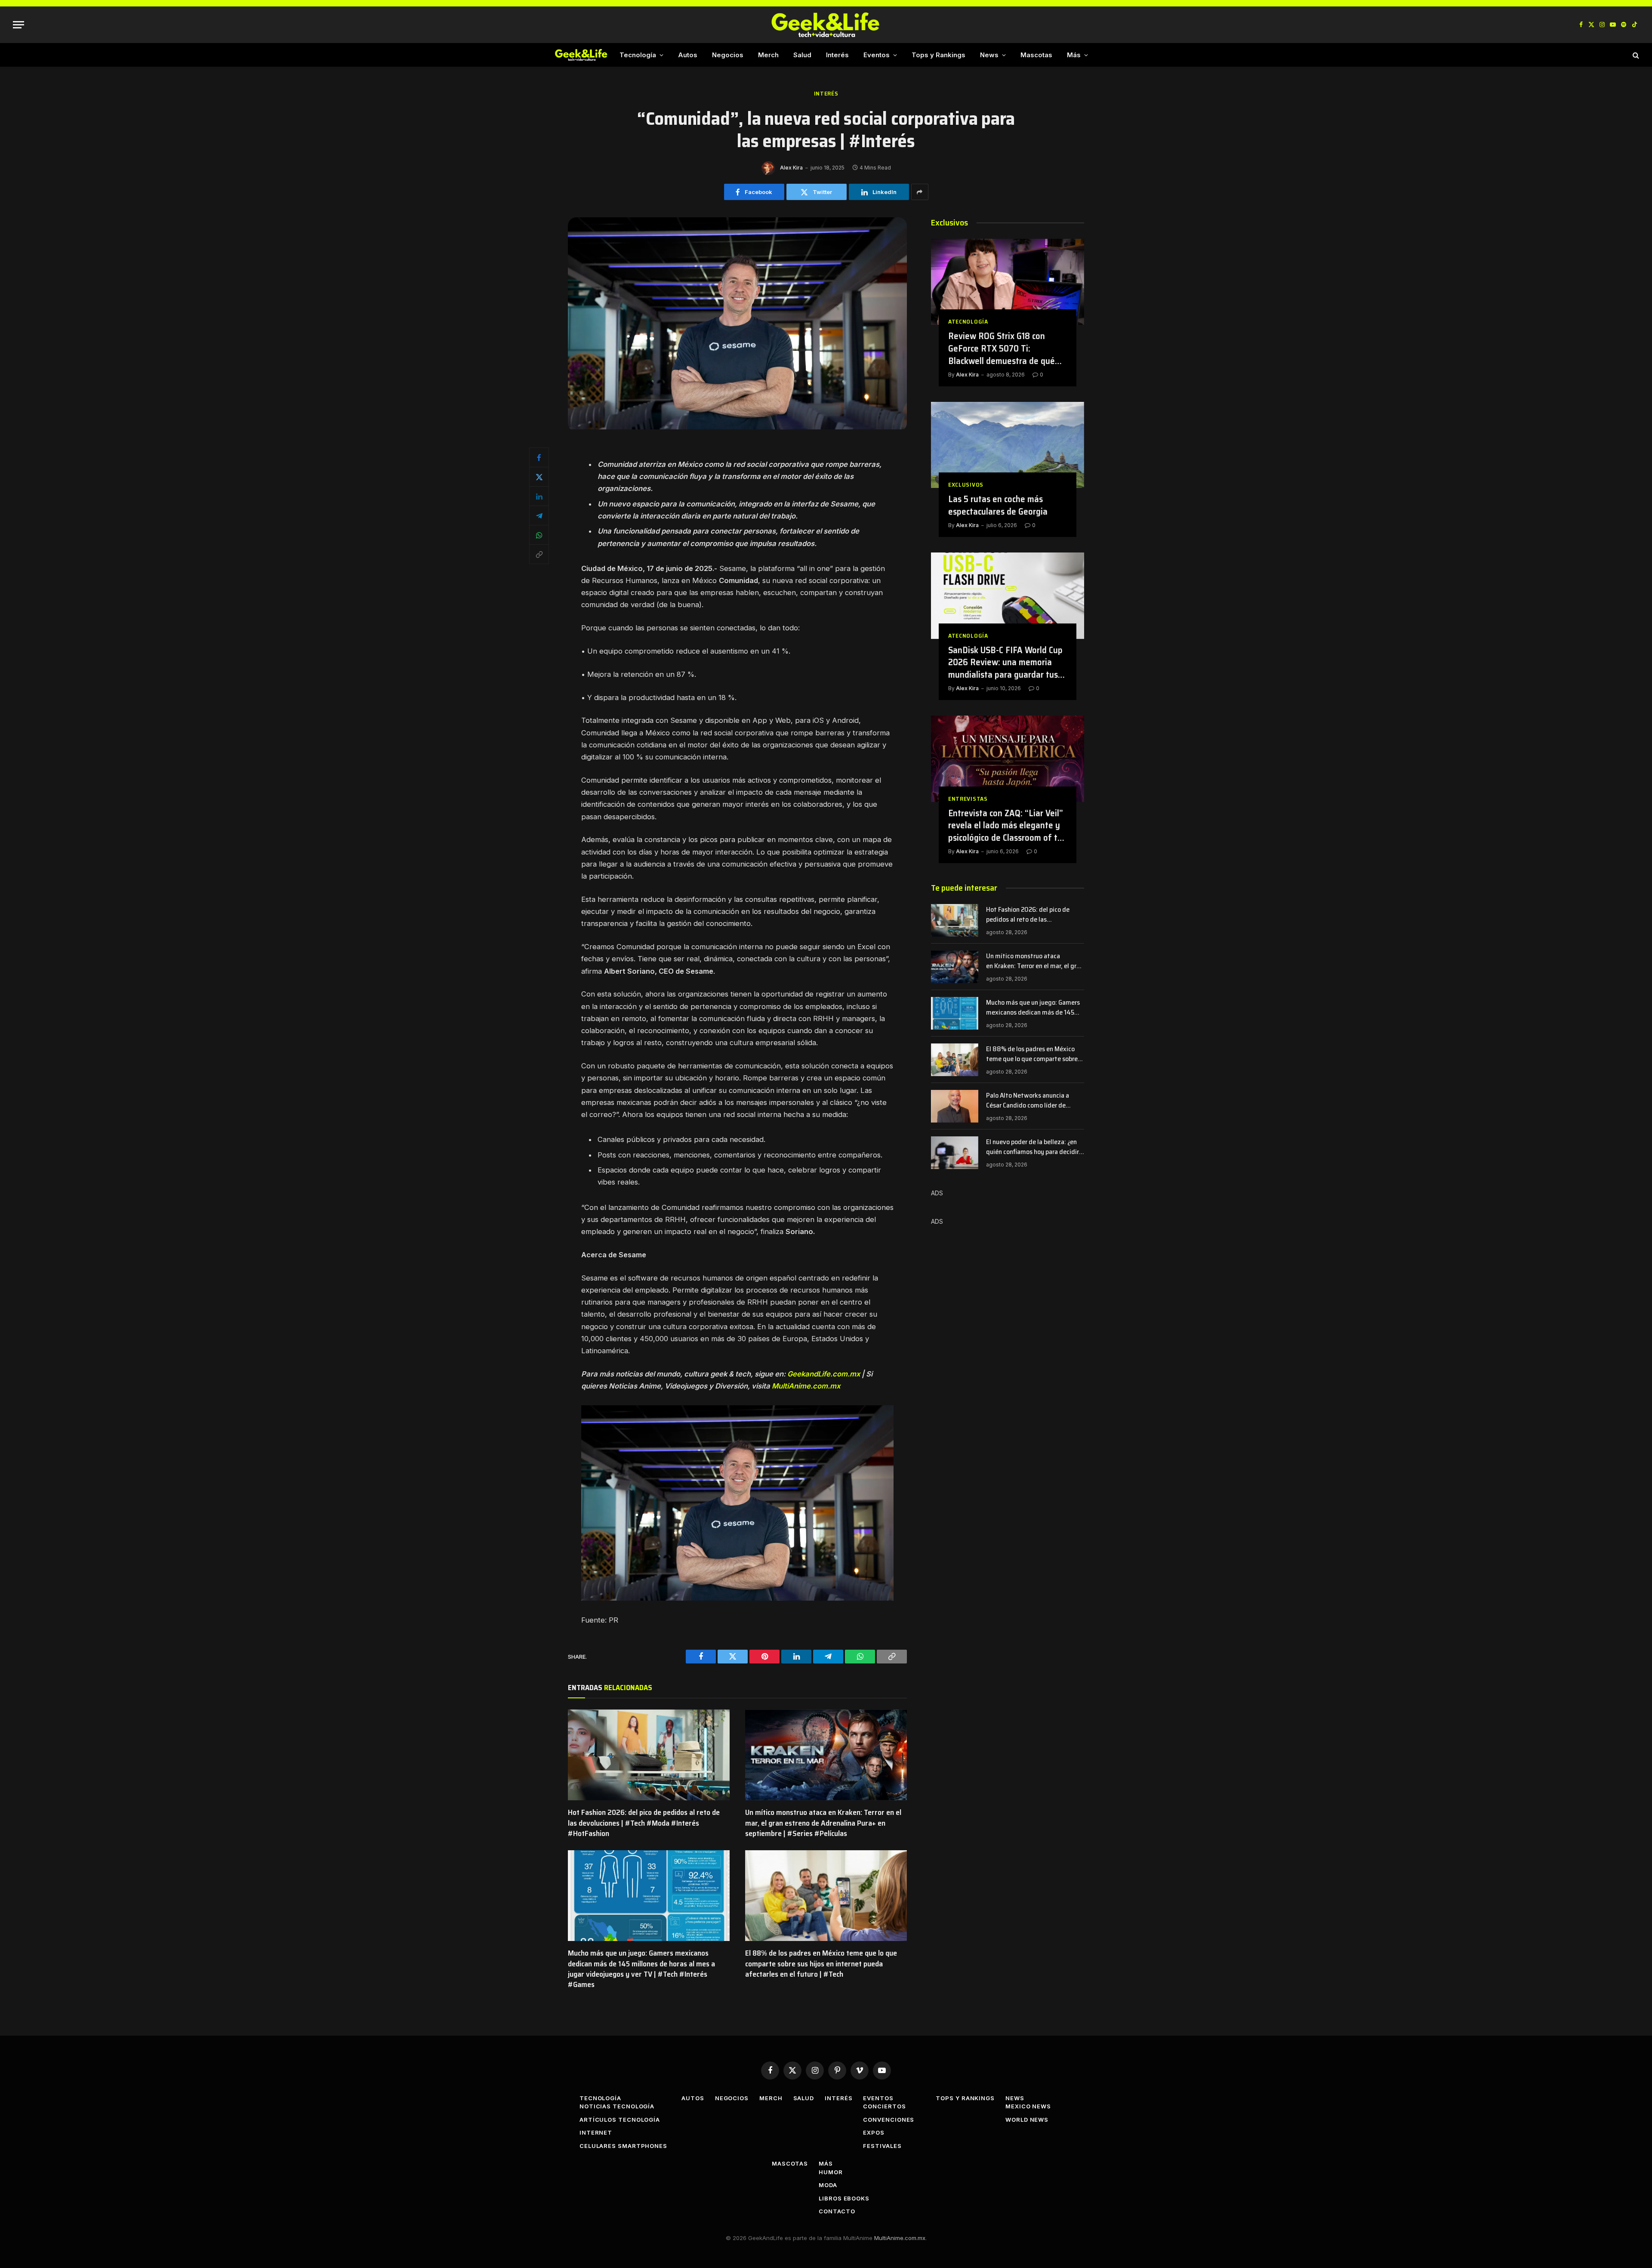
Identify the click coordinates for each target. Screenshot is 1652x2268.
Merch (768, 55)
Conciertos (884, 2106)
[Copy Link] (539, 554)
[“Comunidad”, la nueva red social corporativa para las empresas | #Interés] (737, 427)
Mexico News (1028, 2106)
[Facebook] (539, 457)
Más (1074, 55)
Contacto (837, 2211)
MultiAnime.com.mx (806, 1386)
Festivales (882, 2146)
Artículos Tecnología (620, 2120)
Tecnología (638, 55)
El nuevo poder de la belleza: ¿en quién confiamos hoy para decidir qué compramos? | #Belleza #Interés (1032, 1147)
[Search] (1635, 55)
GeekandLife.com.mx (824, 1374)
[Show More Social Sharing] (920, 192)
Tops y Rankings (938, 55)
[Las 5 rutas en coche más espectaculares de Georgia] (1008, 445)
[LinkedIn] (539, 496)
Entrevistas (968, 799)
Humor (831, 2172)
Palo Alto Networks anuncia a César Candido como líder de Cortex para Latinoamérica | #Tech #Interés (1035, 1101)
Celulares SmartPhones (623, 2146)
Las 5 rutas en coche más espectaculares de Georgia (998, 505)
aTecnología (968, 322)
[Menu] (18, 25)
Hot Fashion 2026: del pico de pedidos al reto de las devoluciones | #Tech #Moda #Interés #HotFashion (644, 1823)
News (989, 55)
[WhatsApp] (539, 535)
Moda (828, 2185)
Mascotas (1036, 55)
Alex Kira (791, 168)
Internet (596, 2132)
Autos (688, 55)
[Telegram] (539, 515)
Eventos (877, 55)
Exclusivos (966, 485)
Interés (837, 55)
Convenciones (889, 2120)
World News (1027, 2120)
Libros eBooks (844, 2198)
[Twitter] (539, 477)
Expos (874, 2132)
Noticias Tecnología (617, 2106)
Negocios (728, 55)
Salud (802, 55)
